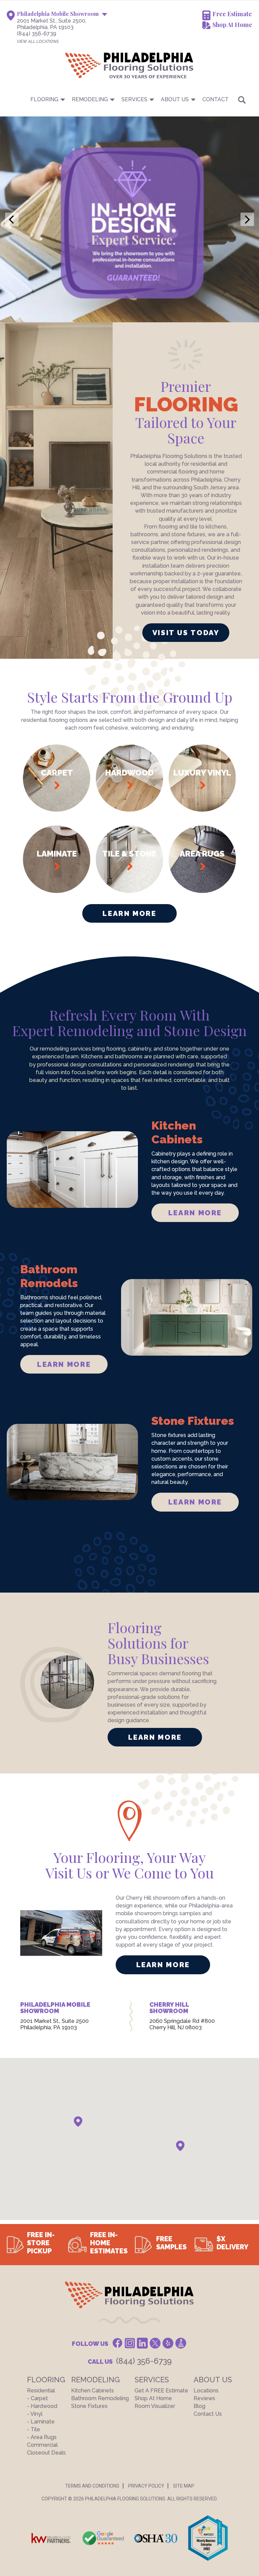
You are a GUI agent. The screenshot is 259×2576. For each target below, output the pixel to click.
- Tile (34, 2429)
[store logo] (96, 65)
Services (134, 99)
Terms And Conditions (92, 2486)
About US (175, 99)
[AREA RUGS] (202, 891)
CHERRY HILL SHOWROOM (169, 2008)
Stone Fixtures (89, 2406)
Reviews (204, 2398)
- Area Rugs (42, 2437)
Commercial (42, 2445)
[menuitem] (129, 99)
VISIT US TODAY (186, 633)
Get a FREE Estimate (161, 2391)
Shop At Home (232, 25)
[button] (78, 2122)
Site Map (184, 2486)
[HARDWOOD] (129, 810)
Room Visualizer (155, 2406)
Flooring (44, 99)
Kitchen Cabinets (93, 2391)
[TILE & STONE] (129, 891)
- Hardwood (42, 2406)
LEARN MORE (195, 1213)
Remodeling (90, 99)
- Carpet (37, 2398)
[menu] (129, 99)
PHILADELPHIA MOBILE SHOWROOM (55, 2008)
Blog (199, 2406)
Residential (41, 2391)
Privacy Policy (146, 2486)
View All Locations (38, 42)
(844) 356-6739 (37, 34)
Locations (206, 2391)
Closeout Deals (46, 2453)
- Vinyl (35, 2414)
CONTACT (215, 99)
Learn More (129, 913)
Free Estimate (232, 14)
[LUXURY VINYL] (202, 810)
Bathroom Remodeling (100, 2398)
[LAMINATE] (57, 891)
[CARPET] (57, 810)
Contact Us (208, 2414)
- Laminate (41, 2422)
